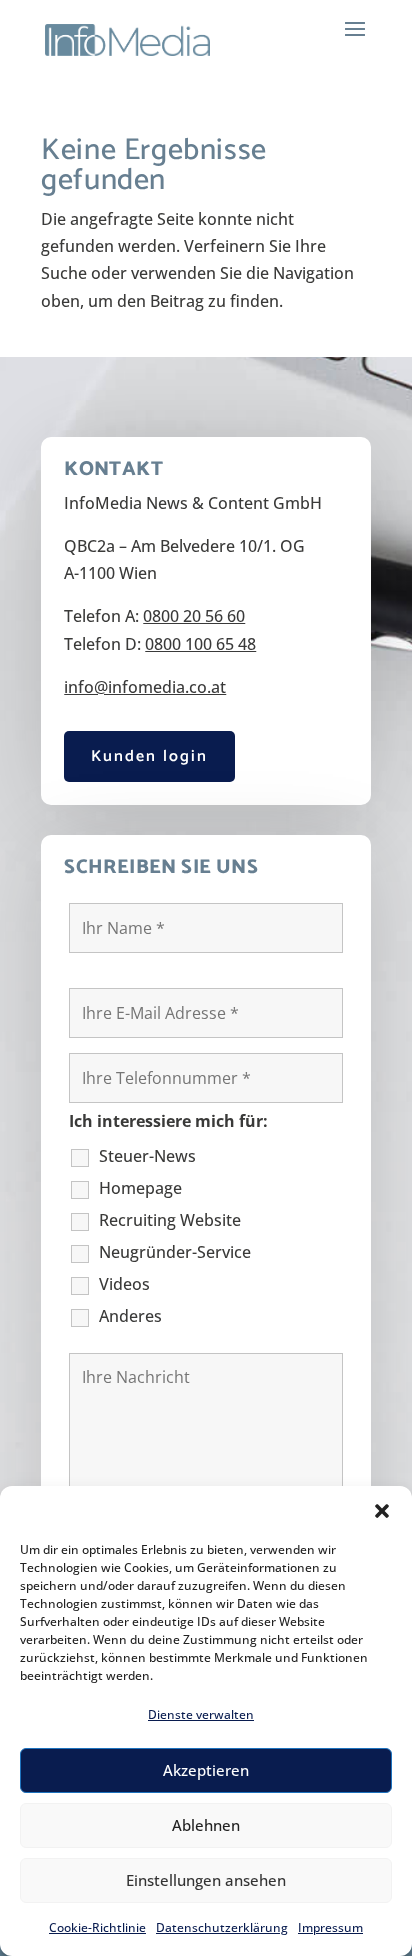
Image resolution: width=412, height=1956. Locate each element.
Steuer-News (147, 1156)
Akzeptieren (206, 1770)
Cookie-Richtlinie (97, 1927)
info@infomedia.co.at (145, 687)
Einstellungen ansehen (206, 1880)
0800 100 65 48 (200, 644)
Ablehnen (206, 1825)
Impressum (330, 1927)
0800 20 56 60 (194, 616)
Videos (124, 1284)
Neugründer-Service (175, 1252)
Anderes (130, 1316)
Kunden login (149, 756)
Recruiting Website (170, 1220)
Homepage (140, 1188)
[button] (382, 1511)
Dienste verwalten (201, 1714)
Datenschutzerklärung (222, 1927)
